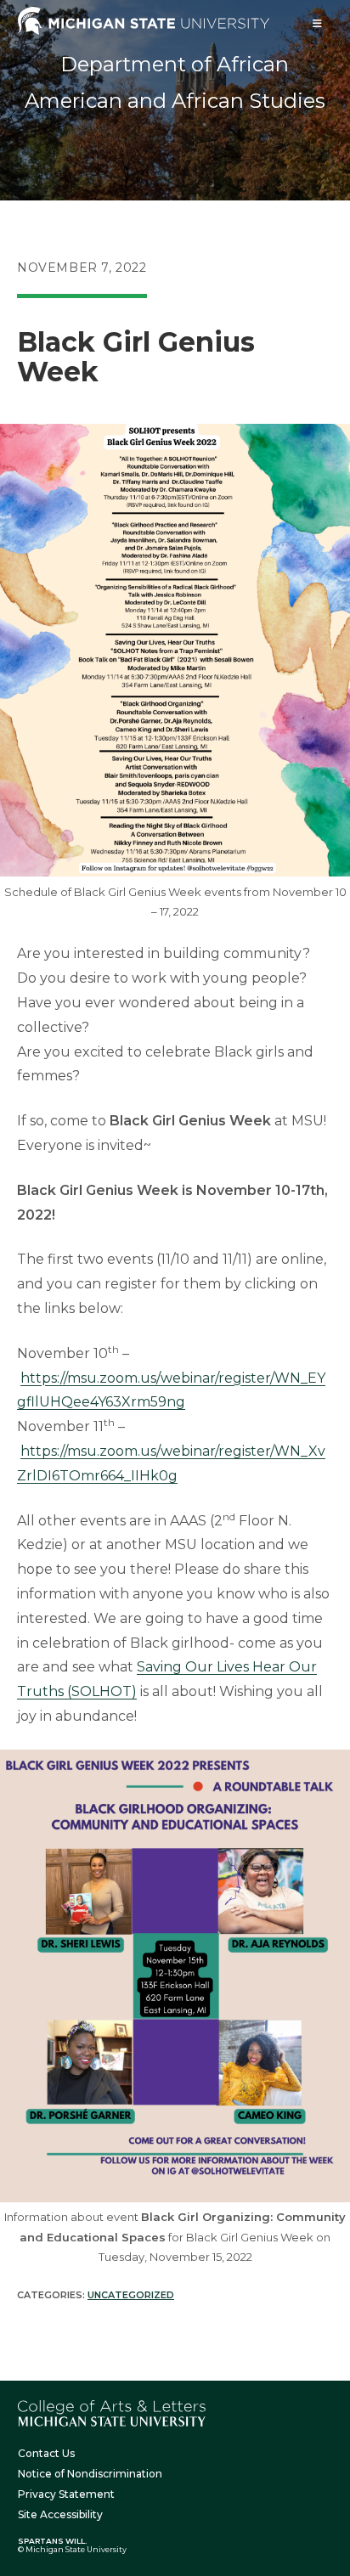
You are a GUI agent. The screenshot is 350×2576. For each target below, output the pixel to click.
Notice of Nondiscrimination (90, 2474)
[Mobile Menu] (318, 23)
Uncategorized (131, 2295)
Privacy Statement (66, 2494)
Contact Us (46, 2453)
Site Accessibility (60, 2514)
